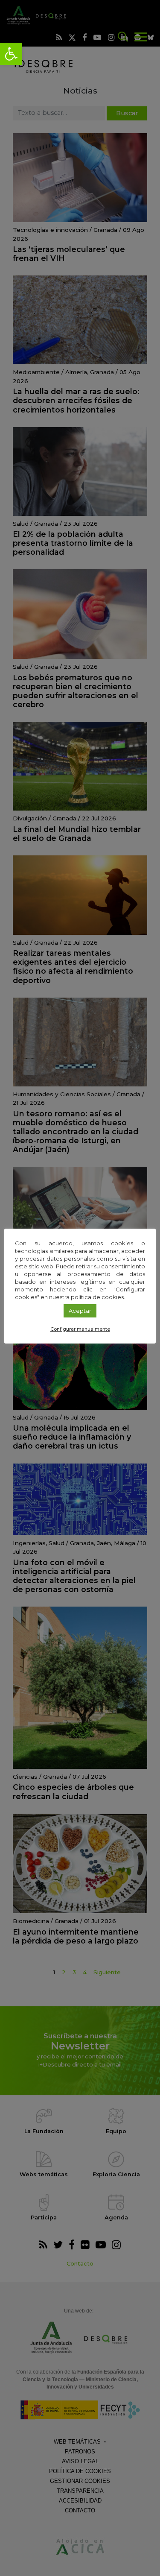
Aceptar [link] (80, 1311)
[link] (11, 54)
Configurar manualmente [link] (80, 1329)
